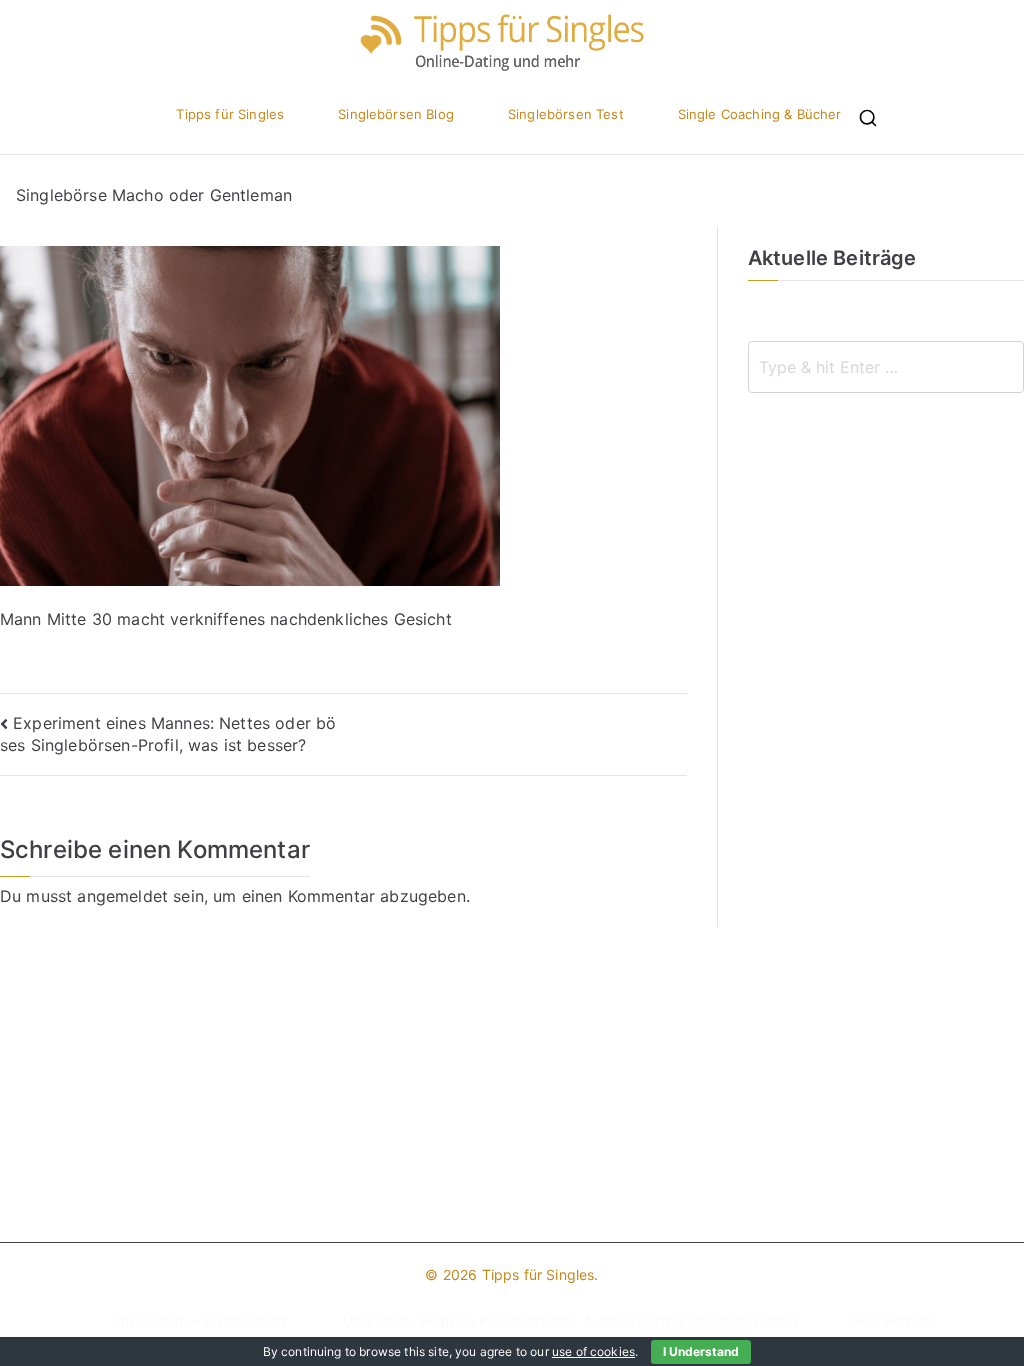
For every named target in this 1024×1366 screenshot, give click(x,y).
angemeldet (122, 896)
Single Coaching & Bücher (760, 114)
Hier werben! (893, 1320)
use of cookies (593, 1351)
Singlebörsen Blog (396, 114)
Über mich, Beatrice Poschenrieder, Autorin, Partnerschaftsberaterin (570, 1320)
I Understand (701, 1351)
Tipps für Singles (230, 114)
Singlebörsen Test (566, 114)
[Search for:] (886, 367)
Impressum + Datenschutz (201, 1320)
